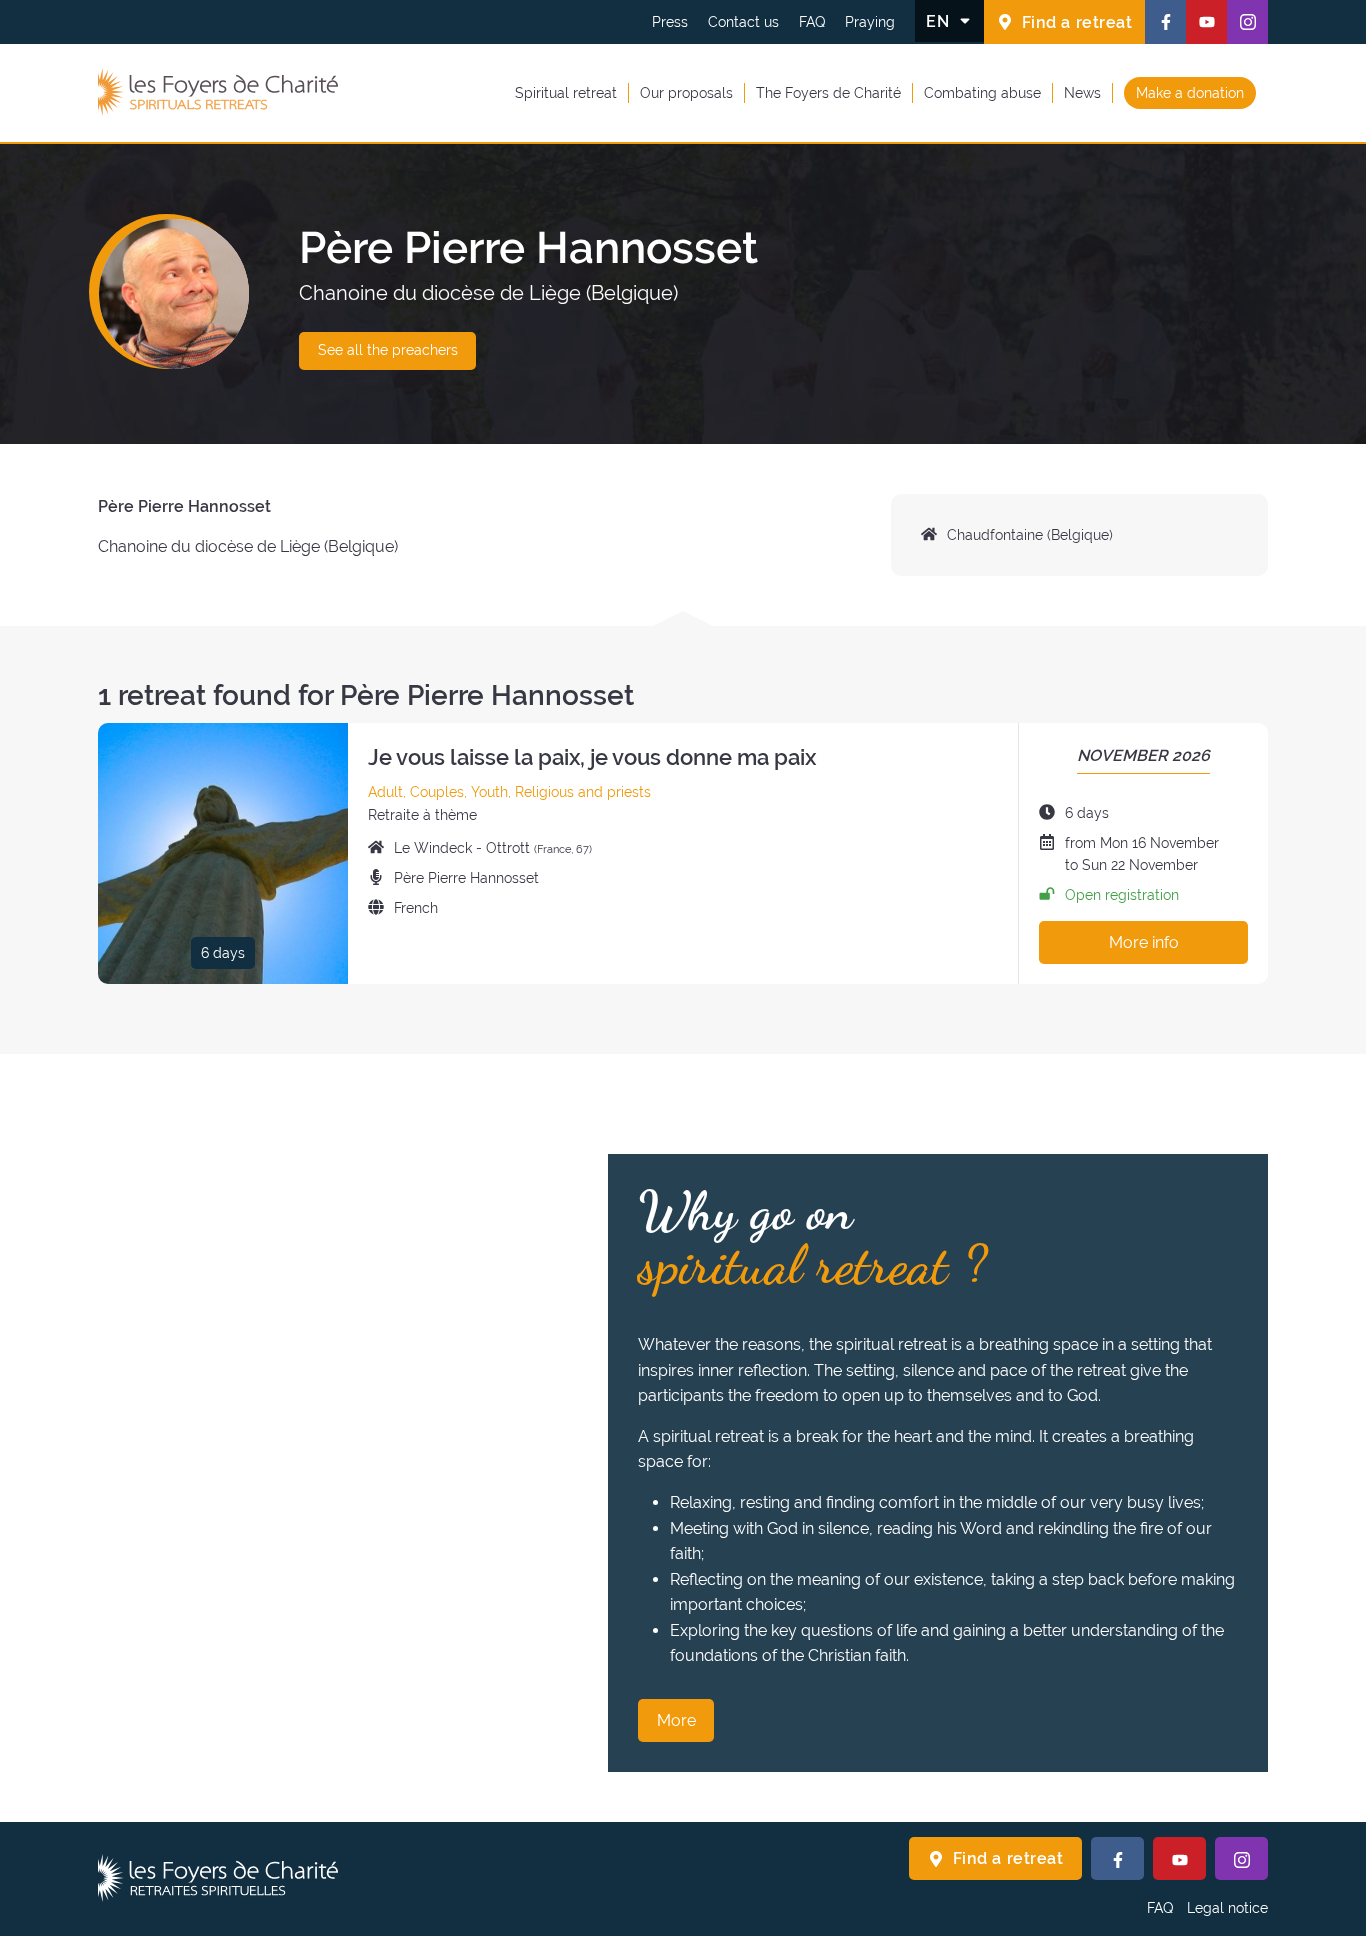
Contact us (743, 22)
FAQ (812, 22)
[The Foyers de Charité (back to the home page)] (218, 93)
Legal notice (1227, 1908)
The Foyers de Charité (828, 92)
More (676, 1720)
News (1082, 92)
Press (670, 22)
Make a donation (1190, 92)
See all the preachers (388, 350)
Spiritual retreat (566, 92)
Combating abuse (982, 92)
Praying (870, 22)
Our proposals (686, 92)
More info (1144, 942)
